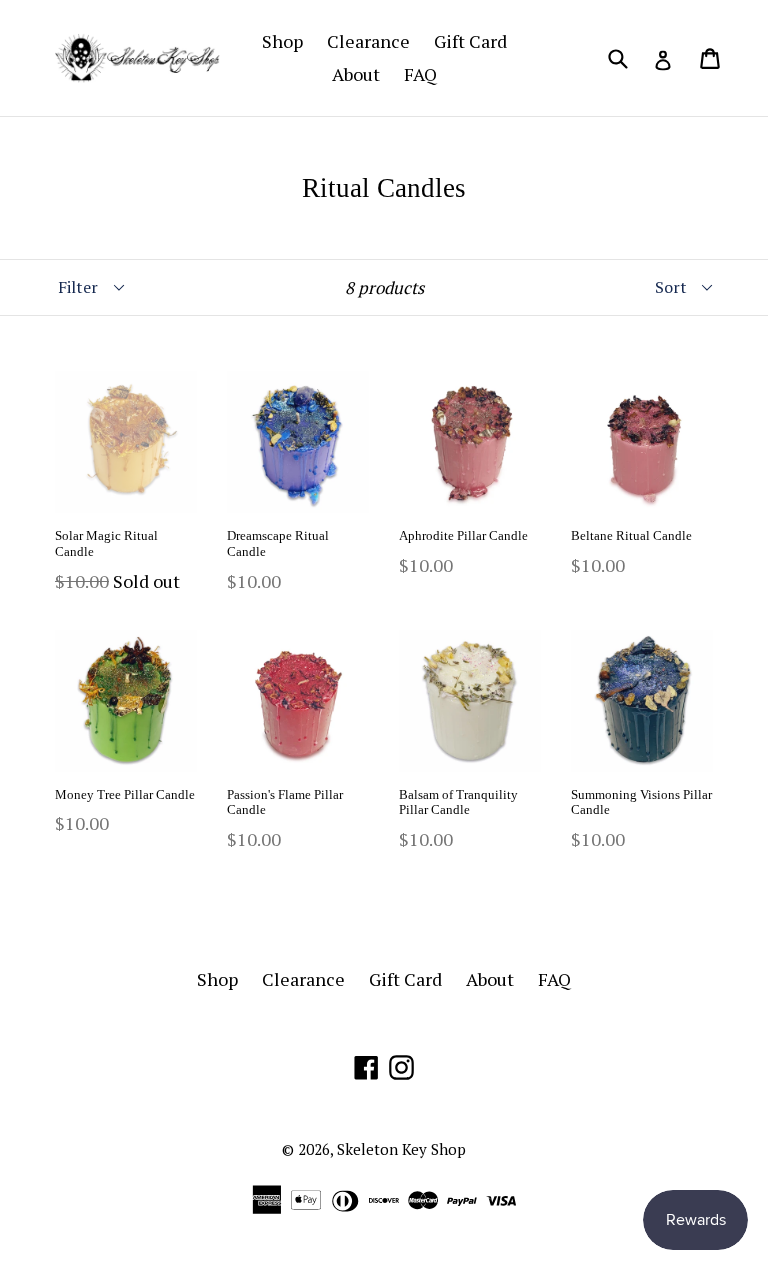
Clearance (368, 41)
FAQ (420, 74)
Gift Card (470, 41)
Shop (282, 41)
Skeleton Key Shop (401, 1149)
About (356, 74)
